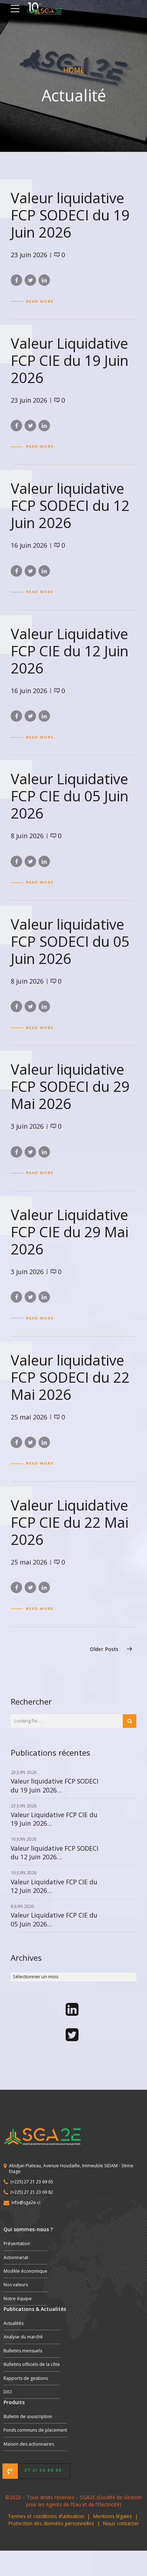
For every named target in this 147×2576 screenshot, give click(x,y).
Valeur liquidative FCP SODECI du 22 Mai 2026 (70, 1377)
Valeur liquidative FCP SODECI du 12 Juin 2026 (70, 505)
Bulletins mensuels (23, 2351)
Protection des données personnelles (51, 2523)
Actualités (14, 2323)
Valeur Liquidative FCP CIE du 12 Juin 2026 (70, 651)
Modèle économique (26, 2271)
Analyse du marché (23, 2337)
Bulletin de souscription (28, 2416)
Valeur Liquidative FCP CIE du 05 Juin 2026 (70, 796)
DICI (8, 2392)
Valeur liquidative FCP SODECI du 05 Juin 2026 (70, 941)
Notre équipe (18, 2299)
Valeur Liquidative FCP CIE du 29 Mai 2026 (70, 1232)
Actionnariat (16, 2257)
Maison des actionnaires (29, 2444)
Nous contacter (121, 2523)
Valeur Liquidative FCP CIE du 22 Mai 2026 (70, 1522)
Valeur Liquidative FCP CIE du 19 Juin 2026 (70, 360)
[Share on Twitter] (30, 280)
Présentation (17, 2244)
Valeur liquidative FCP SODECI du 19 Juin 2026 (70, 215)
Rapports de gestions (26, 2378)
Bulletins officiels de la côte (32, 2364)
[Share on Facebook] (16, 280)
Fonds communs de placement (35, 2430)
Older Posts (104, 1649)
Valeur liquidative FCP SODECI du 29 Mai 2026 (70, 1086)
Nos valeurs (16, 2285)
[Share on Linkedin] (44, 280)
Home (74, 70)
